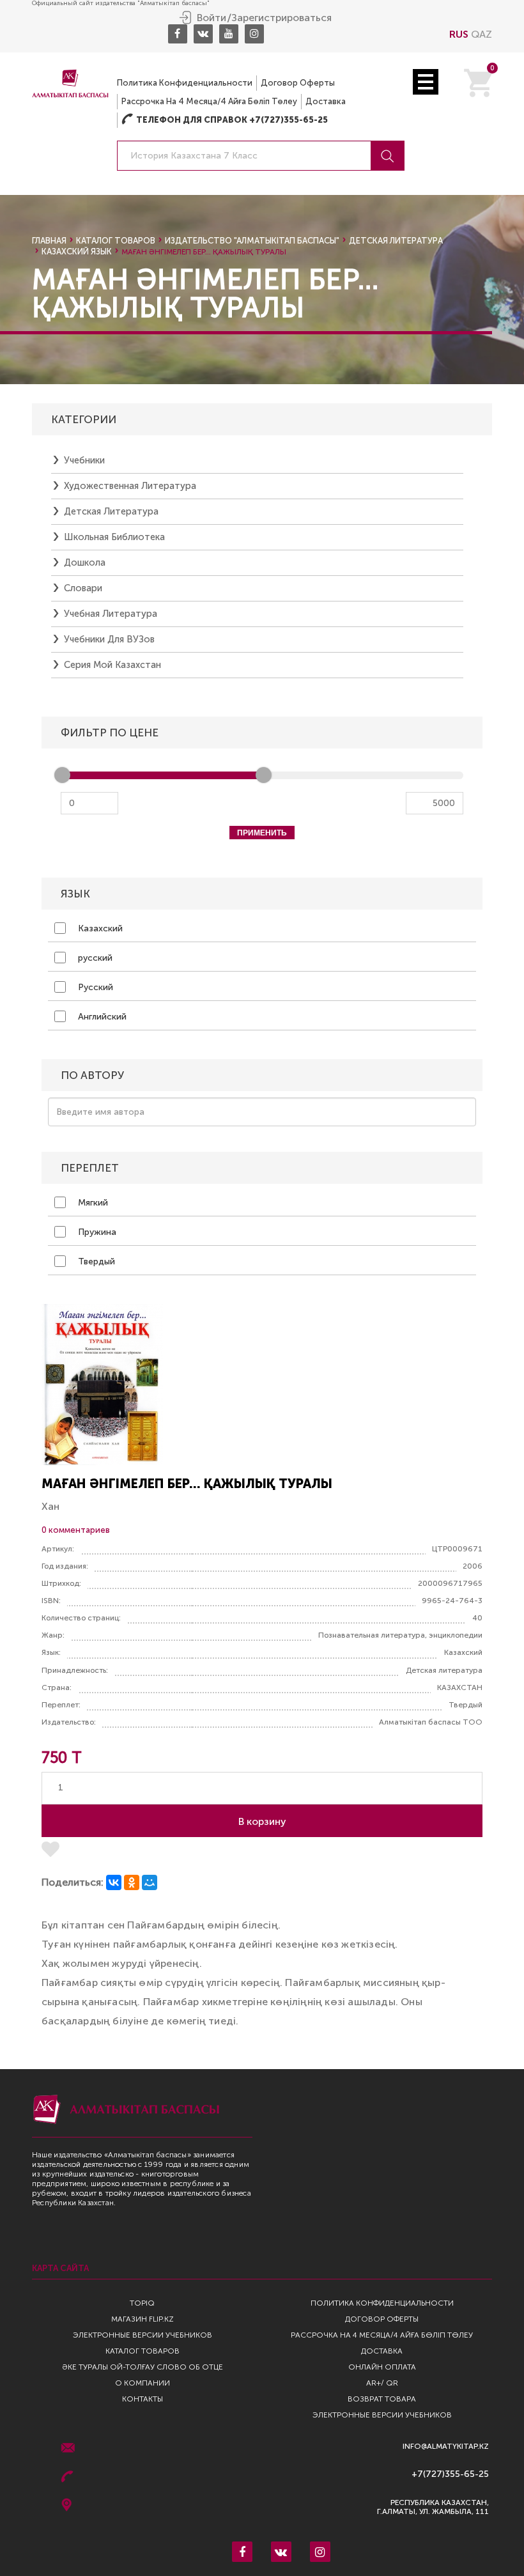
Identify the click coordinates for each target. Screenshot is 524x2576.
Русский (94, 987)
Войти (212, 18)
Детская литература (396, 241)
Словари (83, 588)
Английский (101, 1017)
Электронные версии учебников (143, 2335)
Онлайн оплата (382, 2367)
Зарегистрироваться (281, 18)
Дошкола (85, 563)
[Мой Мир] (150, 1882)
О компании (143, 2383)
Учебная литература (111, 614)
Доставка (326, 101)
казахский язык (77, 252)
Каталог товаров (116, 241)
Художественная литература (130, 486)
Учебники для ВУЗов (109, 639)
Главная (49, 241)
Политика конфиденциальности (185, 83)
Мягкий (92, 1203)
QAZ (482, 34)
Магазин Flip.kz (143, 2319)
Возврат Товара (382, 2399)
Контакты (143, 2399)
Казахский (99, 928)
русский (94, 958)
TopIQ (142, 2303)
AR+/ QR (382, 2383)
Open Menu (426, 82)
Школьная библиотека (114, 537)
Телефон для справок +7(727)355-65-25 (225, 120)
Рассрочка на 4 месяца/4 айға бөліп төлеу (209, 101)
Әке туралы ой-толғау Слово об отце (143, 2367)
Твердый (95, 1261)
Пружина (96, 1232)
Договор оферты (298, 83)
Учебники (84, 460)
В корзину (262, 1821)
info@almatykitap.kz (446, 2447)
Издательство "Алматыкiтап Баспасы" (252, 241)
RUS (459, 34)
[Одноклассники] (132, 1882)
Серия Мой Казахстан (112, 665)
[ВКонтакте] (114, 1882)
